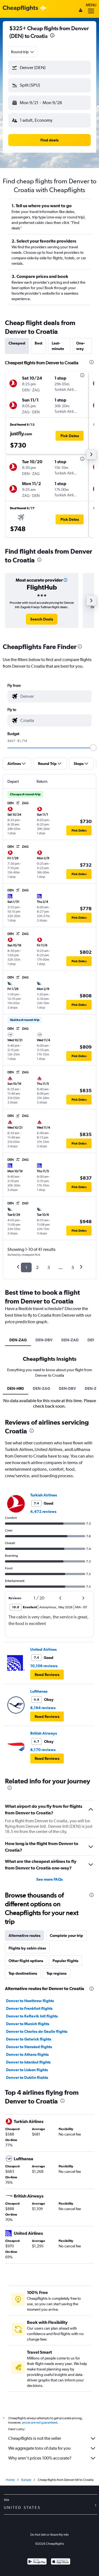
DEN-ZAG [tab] (18, 1340)
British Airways (44, 1733)
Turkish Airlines (44, 1495)
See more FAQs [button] (50, 1879)
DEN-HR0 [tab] (16, 1388)
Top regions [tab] (57, 1973)
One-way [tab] (81, 346)
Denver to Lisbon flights (27, 2070)
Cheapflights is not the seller (35, 2438)
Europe (26, 2480)
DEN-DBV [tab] (44, 1340)
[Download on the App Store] (61, 2562)
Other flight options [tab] (26, 1961)
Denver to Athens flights (27, 2054)
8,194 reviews (43, 1708)
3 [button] (49, 1267)
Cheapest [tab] (17, 343)
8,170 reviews (43, 1750)
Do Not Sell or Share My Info (50, 2535)
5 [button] (73, 1267)
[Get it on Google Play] (37, 2562)
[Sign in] (81, 11)
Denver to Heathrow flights (30, 2001)
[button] (50, 68)
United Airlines (43, 1649)
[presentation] (52, 35)
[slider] (93, 748)
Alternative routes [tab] (24, 1935)
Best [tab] (38, 343)
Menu (91, 5)
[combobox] (23, 52)
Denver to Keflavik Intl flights (32, 2016)
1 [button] (26, 1267)
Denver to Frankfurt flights (29, 2008)
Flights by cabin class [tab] (27, 1948)
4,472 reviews (43, 1512)
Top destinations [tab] (23, 1973)
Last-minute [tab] (58, 346)
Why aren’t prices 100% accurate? (40, 2458)
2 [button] (37, 1267)
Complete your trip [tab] (66, 1935)
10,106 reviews (44, 1666)
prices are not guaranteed (40, 2423)
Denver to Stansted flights (29, 2047)
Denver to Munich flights (28, 2024)
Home (10, 2480)
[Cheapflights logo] (20, 8)
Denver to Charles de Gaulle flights (37, 2031)
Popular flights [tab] (65, 1961)
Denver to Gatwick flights (29, 2039)
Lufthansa (39, 1691)
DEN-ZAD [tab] (70, 1340)
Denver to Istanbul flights (28, 2062)
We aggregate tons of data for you (39, 2448)
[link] (42, 619)
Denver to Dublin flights (27, 2077)
